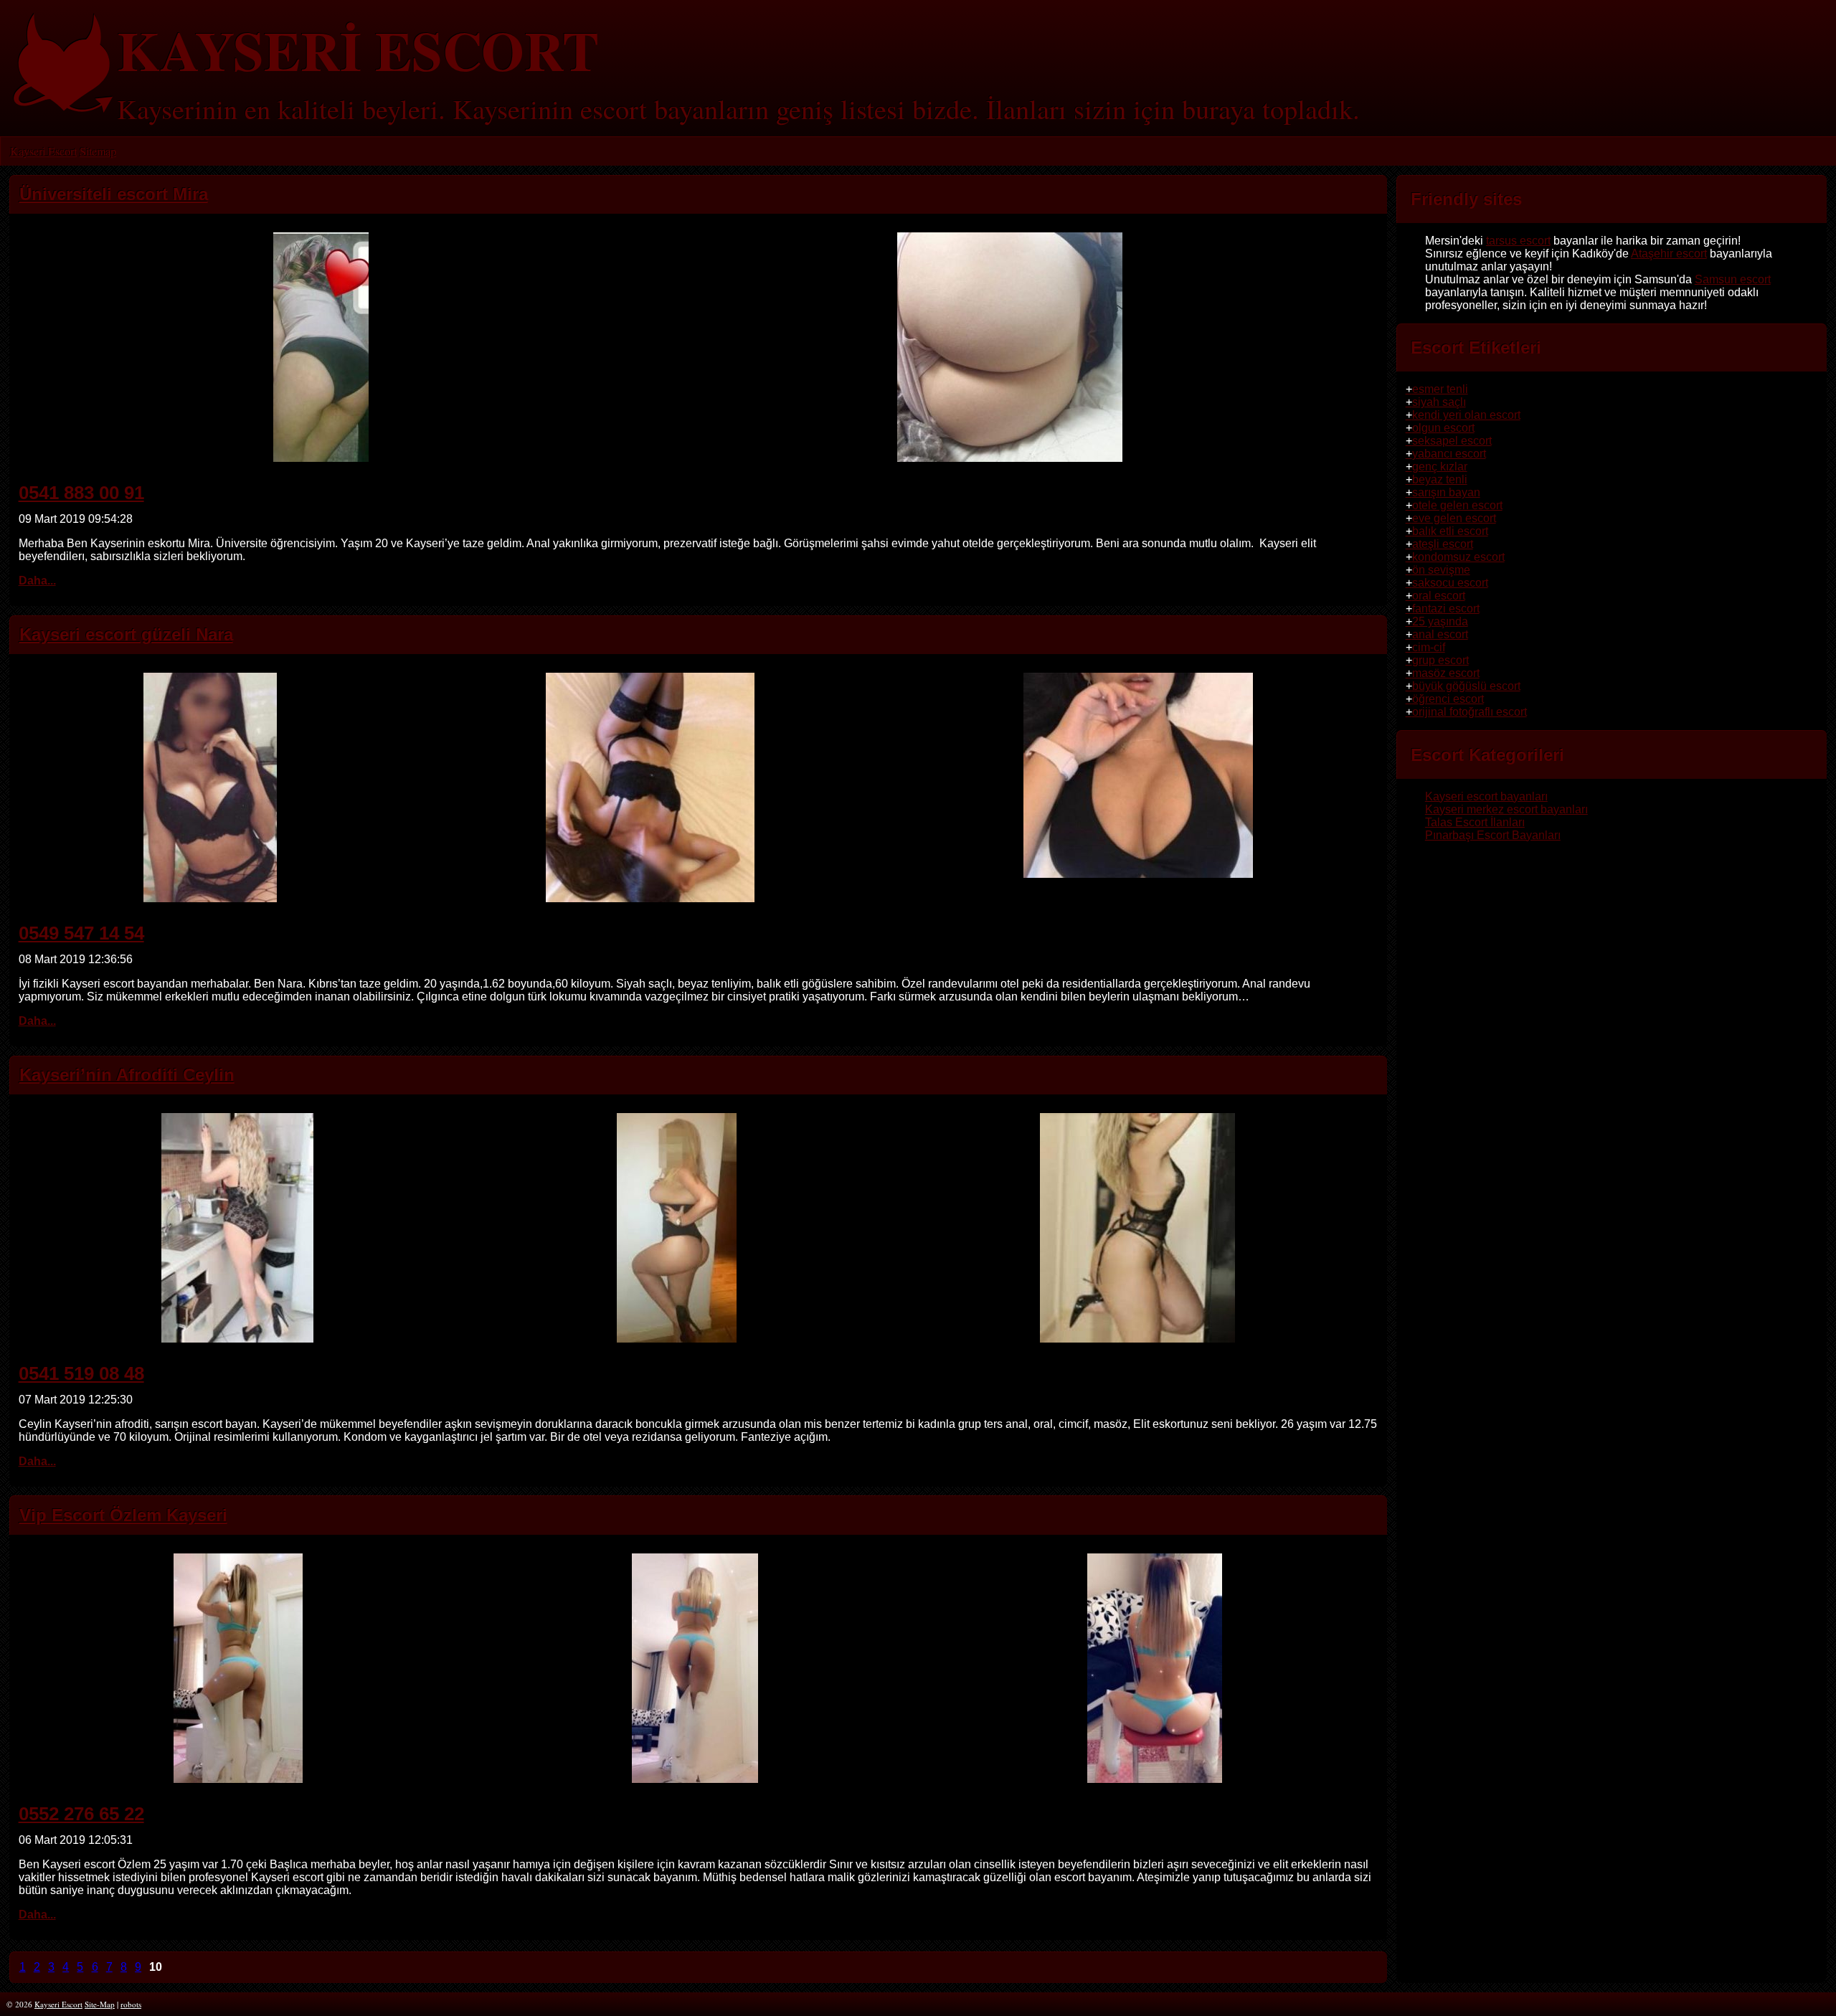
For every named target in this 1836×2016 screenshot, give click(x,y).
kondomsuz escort (1458, 557)
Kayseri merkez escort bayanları (1506, 809)
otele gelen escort (1457, 505)
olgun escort (1443, 428)
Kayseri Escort (43, 151)
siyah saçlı (1439, 402)
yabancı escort (1449, 454)
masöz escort (1446, 673)
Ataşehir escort (1669, 254)
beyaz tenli (1440, 479)
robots (131, 2004)
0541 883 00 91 (81, 493)
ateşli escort (1443, 544)
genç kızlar (1440, 467)
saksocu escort (1450, 583)
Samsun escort (1733, 279)
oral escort (1439, 596)
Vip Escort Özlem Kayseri (123, 1515)
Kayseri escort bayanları (1486, 796)
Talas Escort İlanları (1475, 822)
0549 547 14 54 (81, 933)
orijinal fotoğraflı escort (1470, 712)
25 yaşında (1440, 621)
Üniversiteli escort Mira (114, 194)
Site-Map (100, 2004)
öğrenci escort (1448, 699)
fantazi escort (1446, 609)
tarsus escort (1518, 241)
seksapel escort (1452, 441)
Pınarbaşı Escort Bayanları (1493, 835)
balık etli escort (1450, 531)
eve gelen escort (1454, 518)
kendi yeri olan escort (1466, 415)
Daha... (37, 581)
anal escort (1440, 634)
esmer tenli (1440, 389)
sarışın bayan (1446, 492)
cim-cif (1429, 647)
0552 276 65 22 (81, 1814)
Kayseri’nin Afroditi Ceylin (127, 1075)
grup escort (1440, 660)
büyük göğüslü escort (1466, 686)
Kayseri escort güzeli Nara (126, 634)
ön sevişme (1441, 570)
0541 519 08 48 (81, 1373)
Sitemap (98, 151)
